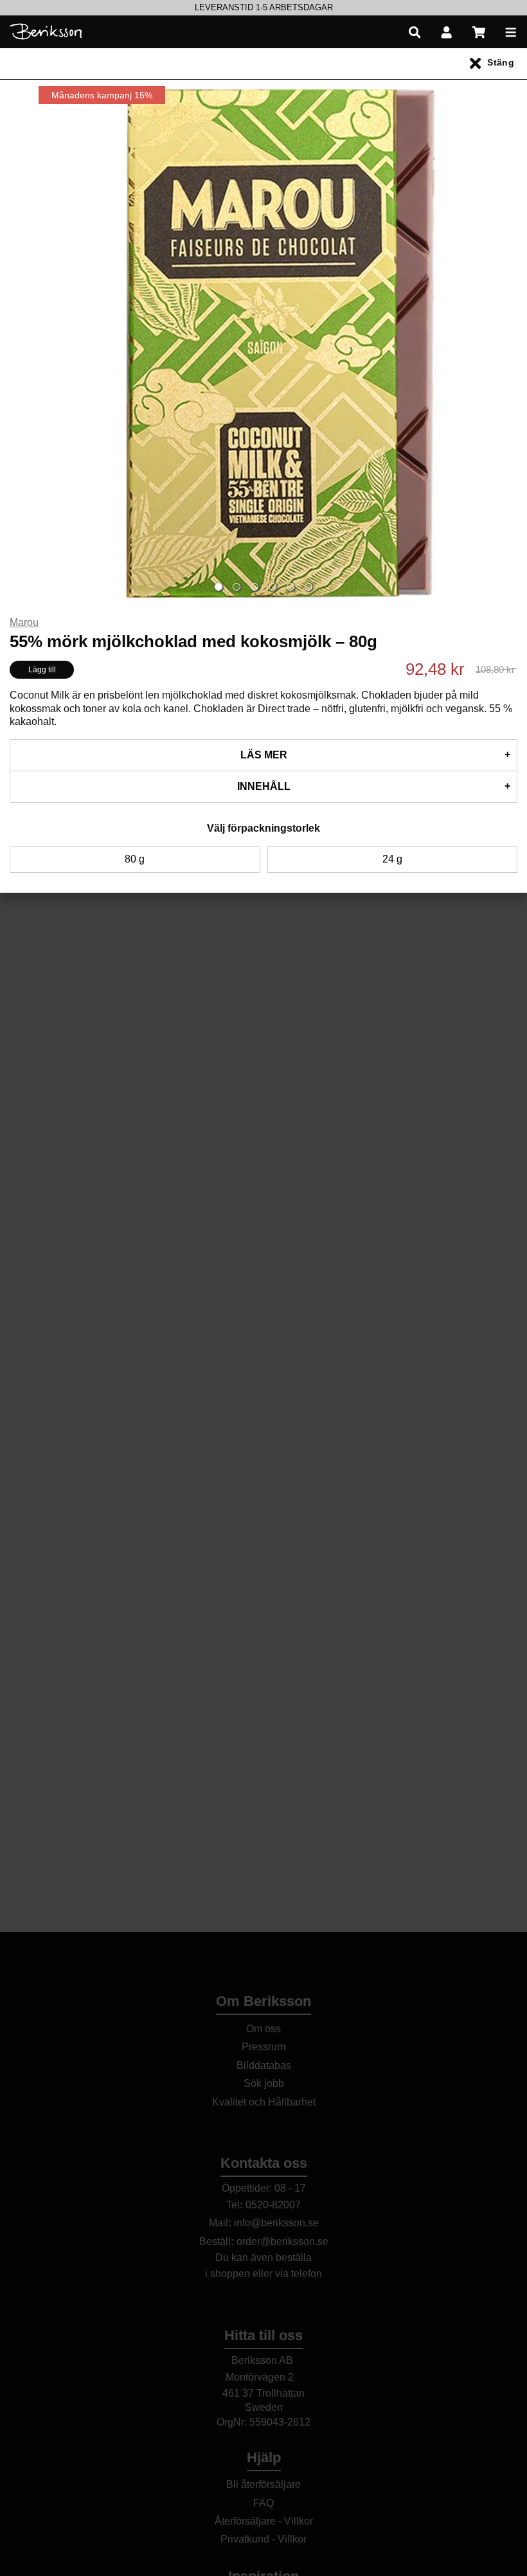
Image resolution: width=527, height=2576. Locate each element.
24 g (392, 859)
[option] (263, 8)
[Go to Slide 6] (308, 587)
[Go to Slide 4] (272, 587)
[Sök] (415, 32)
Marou (24, 622)
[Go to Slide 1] (219, 587)
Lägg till (42, 670)
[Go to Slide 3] (255, 587)
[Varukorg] (479, 32)
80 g (135, 859)
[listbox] (263, 8)
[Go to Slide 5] (290, 587)
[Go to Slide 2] (237, 587)
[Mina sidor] (447, 32)
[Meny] (511, 32)
